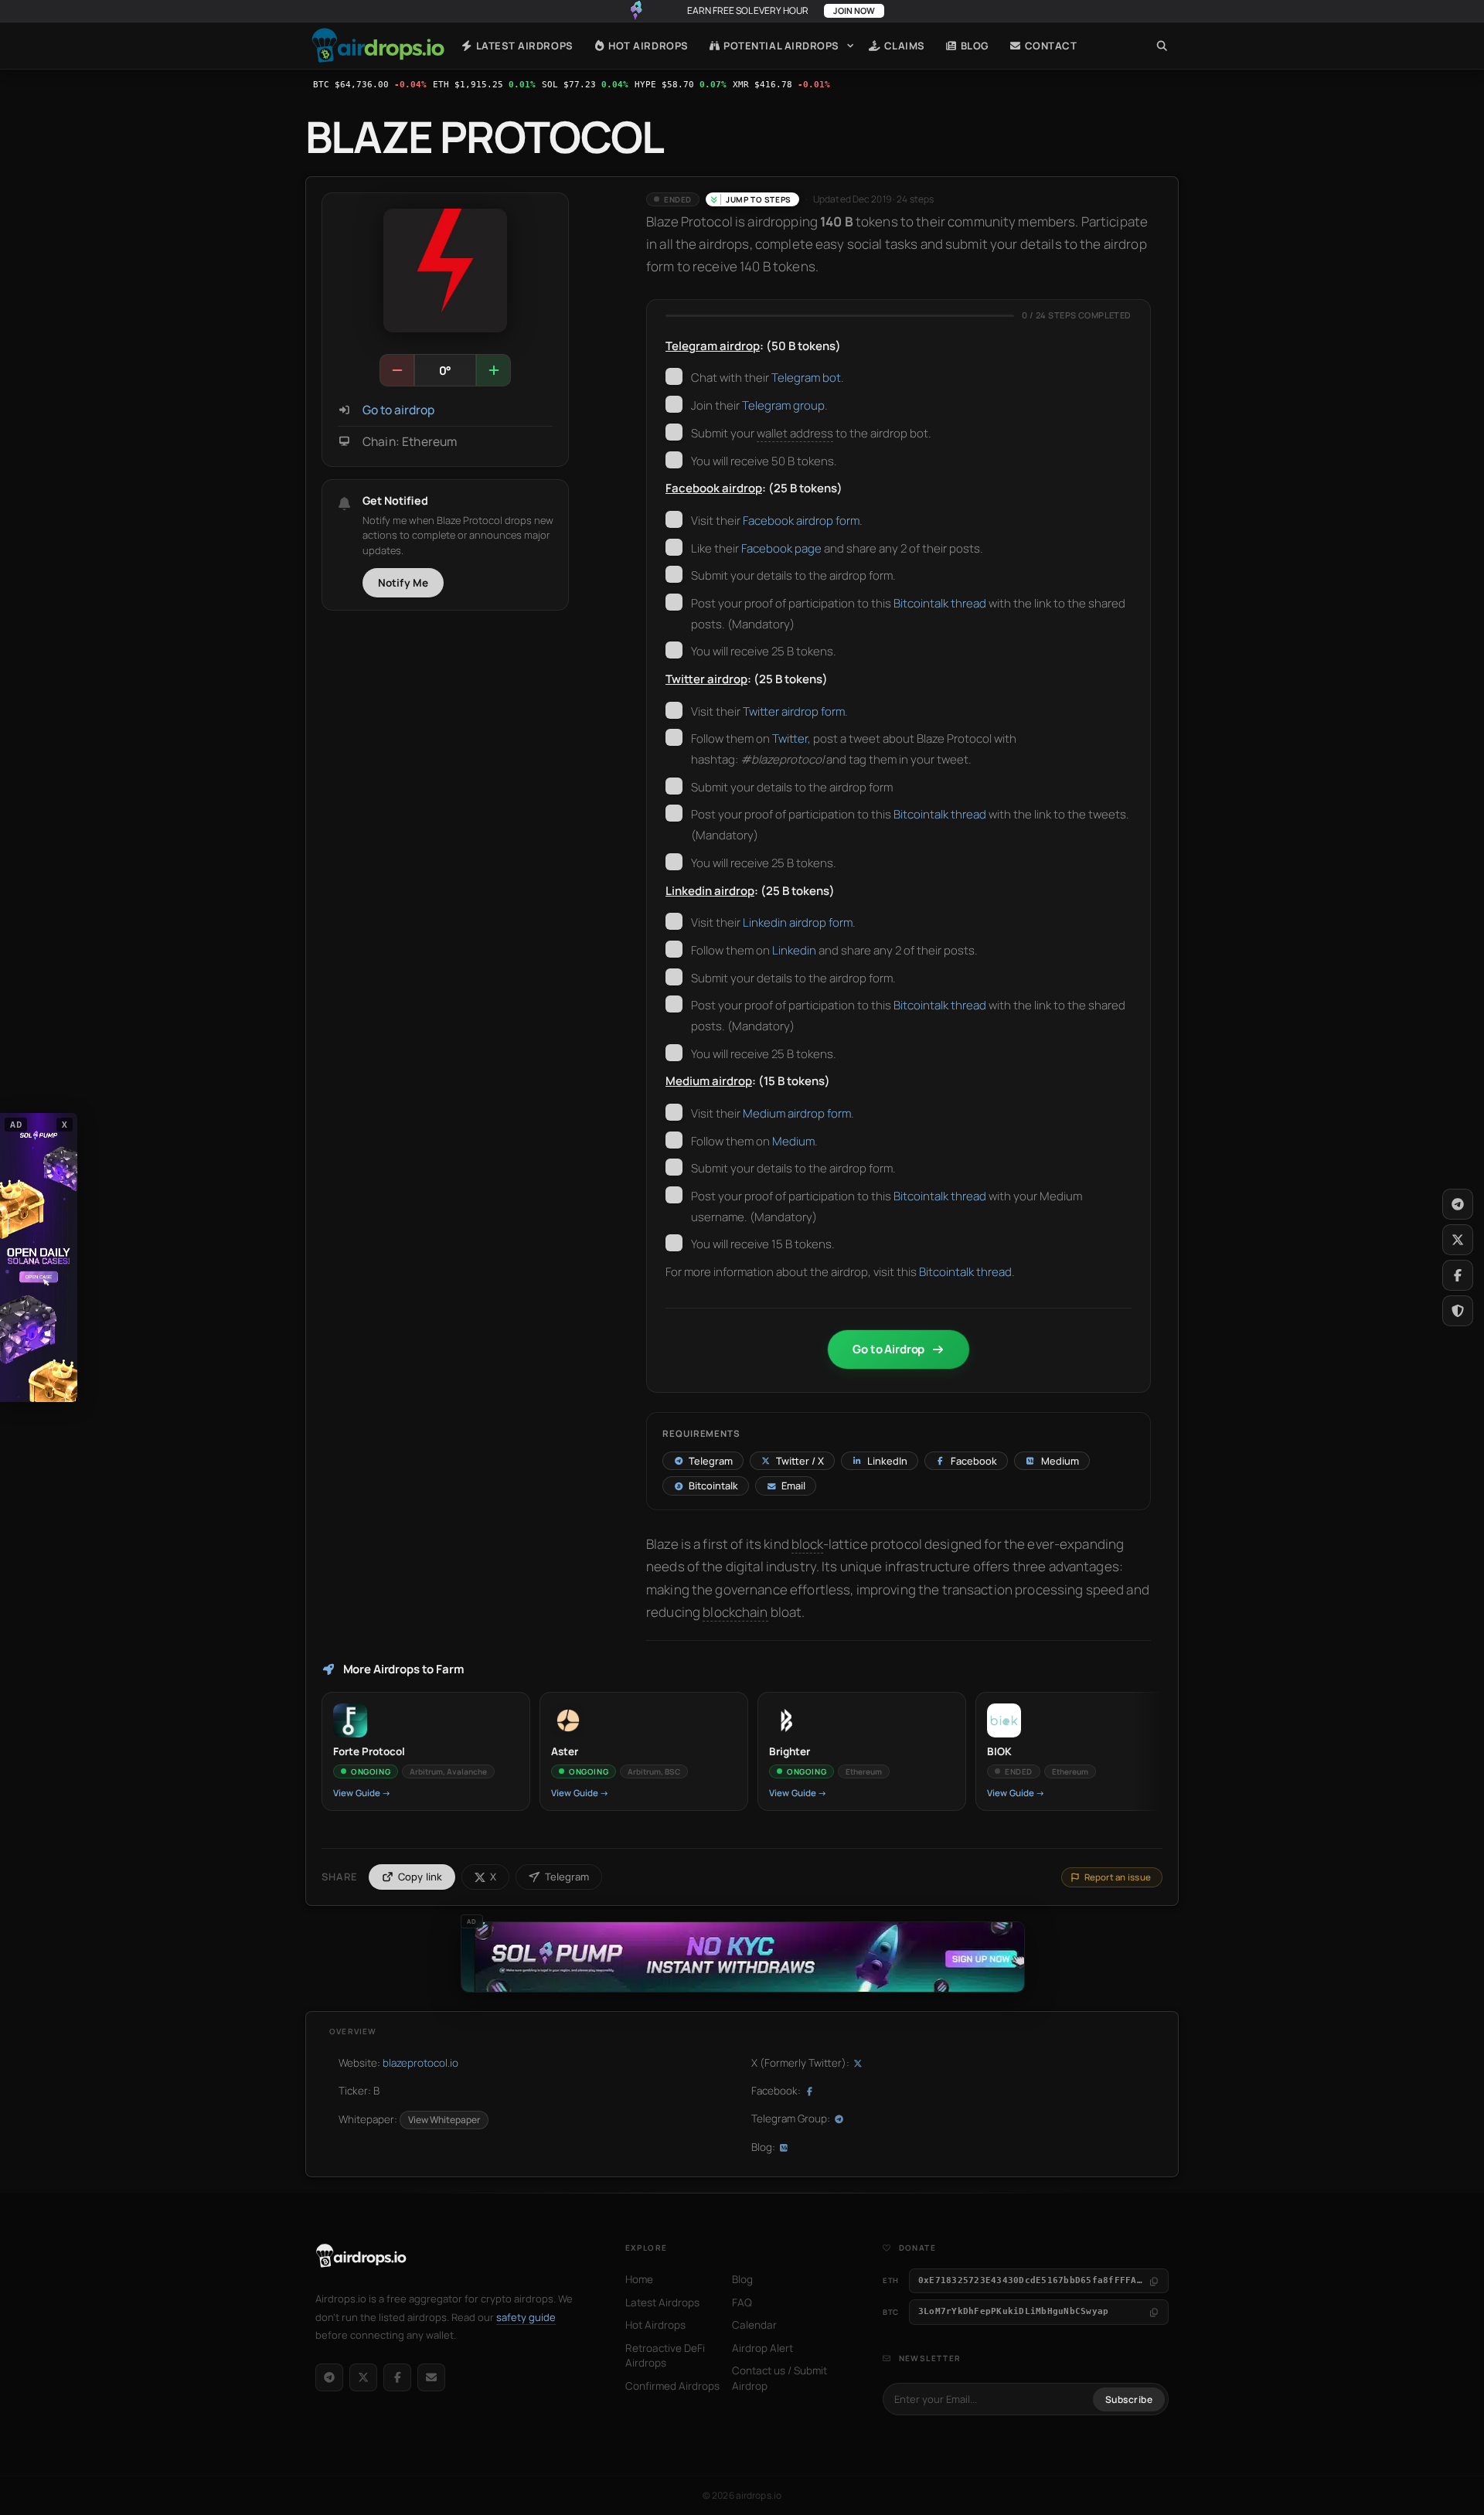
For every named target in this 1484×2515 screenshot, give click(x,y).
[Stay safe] (1458, 1311)
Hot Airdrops (647, 46)
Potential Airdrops (780, 46)
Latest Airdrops (523, 46)
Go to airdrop (398, 410)
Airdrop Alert (762, 2348)
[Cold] (397, 370)
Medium (793, 1141)
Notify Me (403, 583)
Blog (973, 46)
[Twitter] (1458, 1240)
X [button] (65, 1125)
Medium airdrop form (797, 1113)
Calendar (754, 2325)
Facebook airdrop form (801, 521)
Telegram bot (806, 378)
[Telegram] (329, 2377)
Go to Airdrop (888, 1349)
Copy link (420, 1877)
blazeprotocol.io (420, 2063)
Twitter (790, 739)
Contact (1049, 46)
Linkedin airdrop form (798, 922)
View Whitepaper (444, 2120)
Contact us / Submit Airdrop (779, 2378)
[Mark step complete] (674, 376)
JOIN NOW (854, 10)
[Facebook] (397, 2377)
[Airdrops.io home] (361, 2256)
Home (378, 46)
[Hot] (493, 370)
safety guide (526, 2317)
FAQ (742, 2302)
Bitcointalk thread (940, 603)
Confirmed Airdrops (672, 2386)
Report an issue (1118, 1877)
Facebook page (781, 548)
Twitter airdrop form (794, 711)
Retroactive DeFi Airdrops (665, 2356)
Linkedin (794, 950)
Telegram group (783, 405)
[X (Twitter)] (363, 2377)
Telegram (567, 1877)
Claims (903, 46)
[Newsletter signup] (431, 2377)
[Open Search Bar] (1162, 46)
